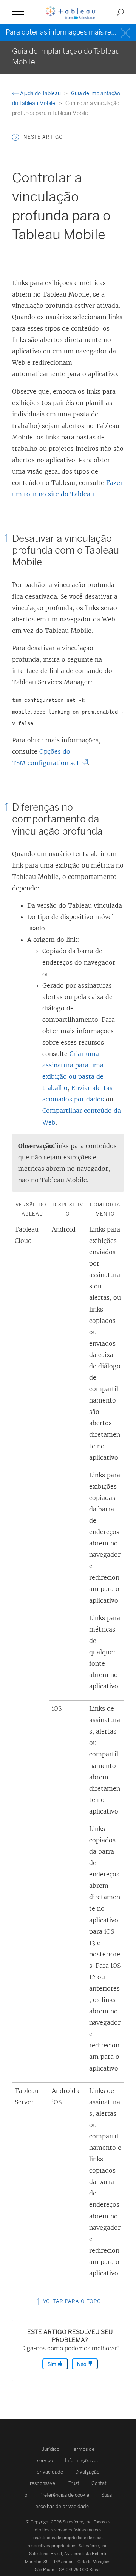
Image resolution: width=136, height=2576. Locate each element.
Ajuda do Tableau (40, 93)
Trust (74, 2483)
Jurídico (51, 2449)
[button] (15, 137)
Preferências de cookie (64, 2495)
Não (82, 2364)
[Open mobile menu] (18, 12)
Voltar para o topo (71, 2301)
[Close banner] (126, 32)
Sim (53, 2364)
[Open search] (121, 12)
